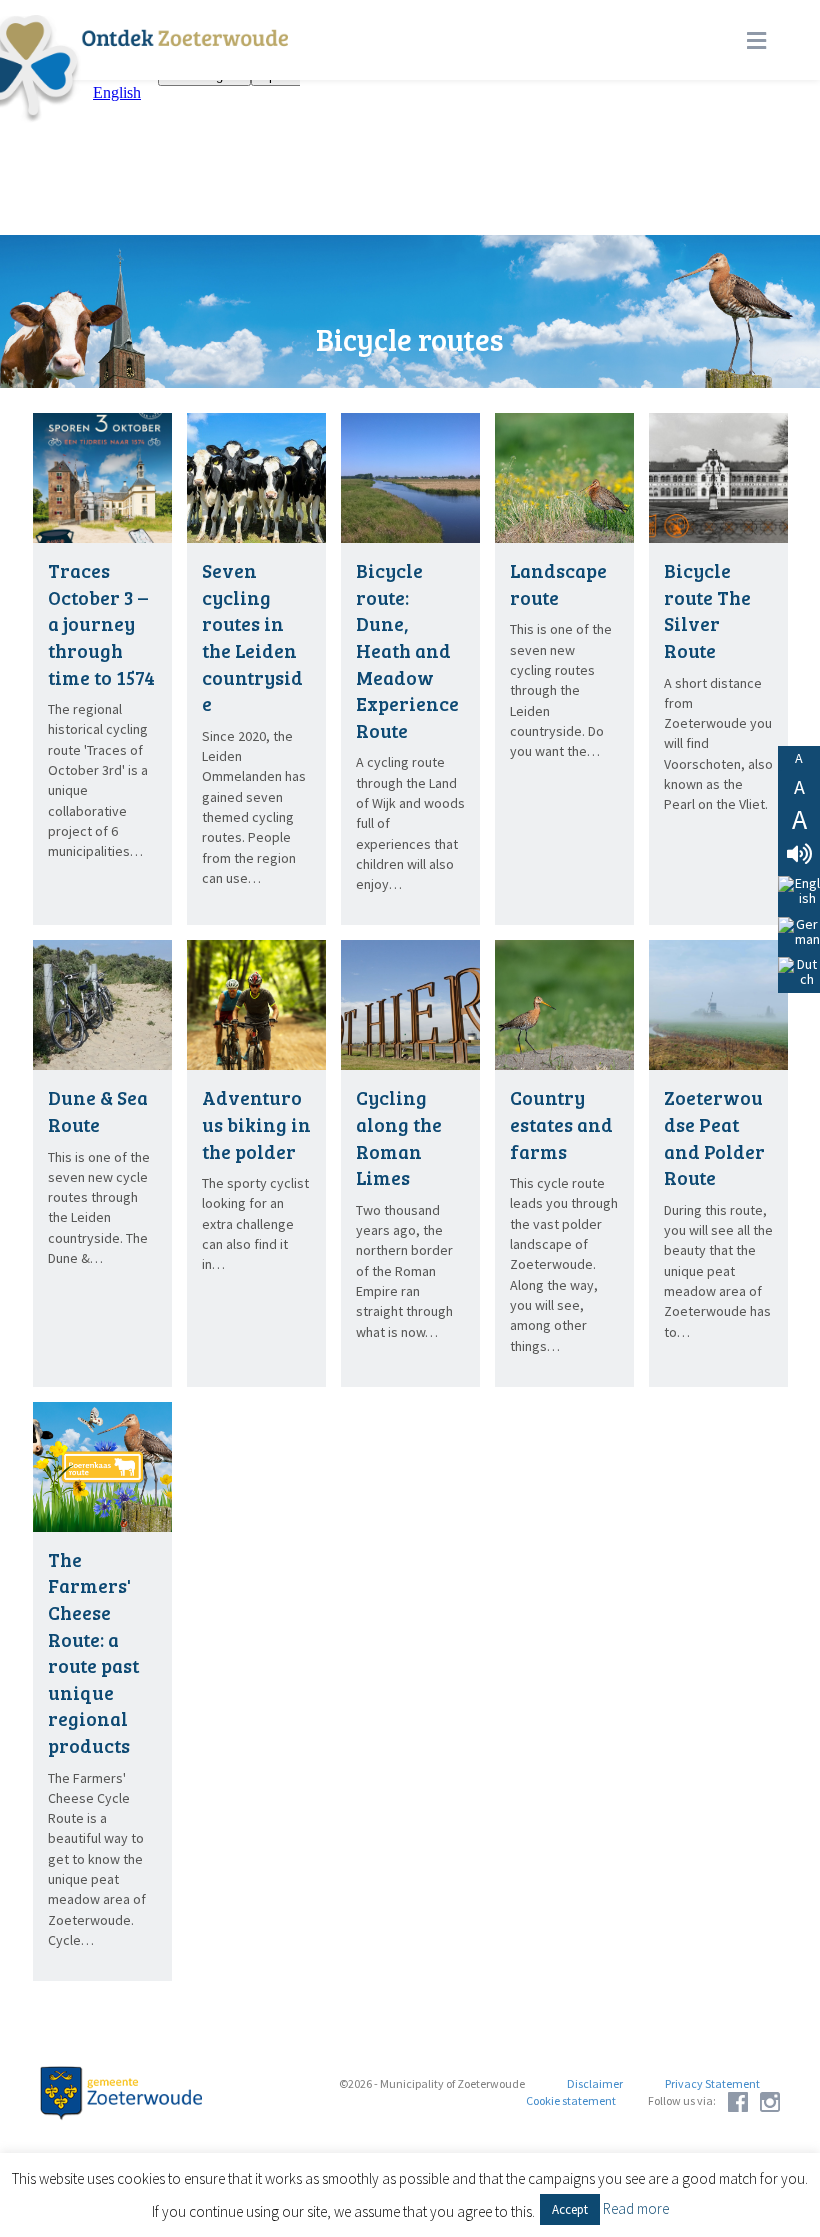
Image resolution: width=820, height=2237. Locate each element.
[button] (570, 2209)
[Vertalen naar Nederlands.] (799, 972)
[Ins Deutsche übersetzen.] (799, 932)
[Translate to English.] (799, 891)
